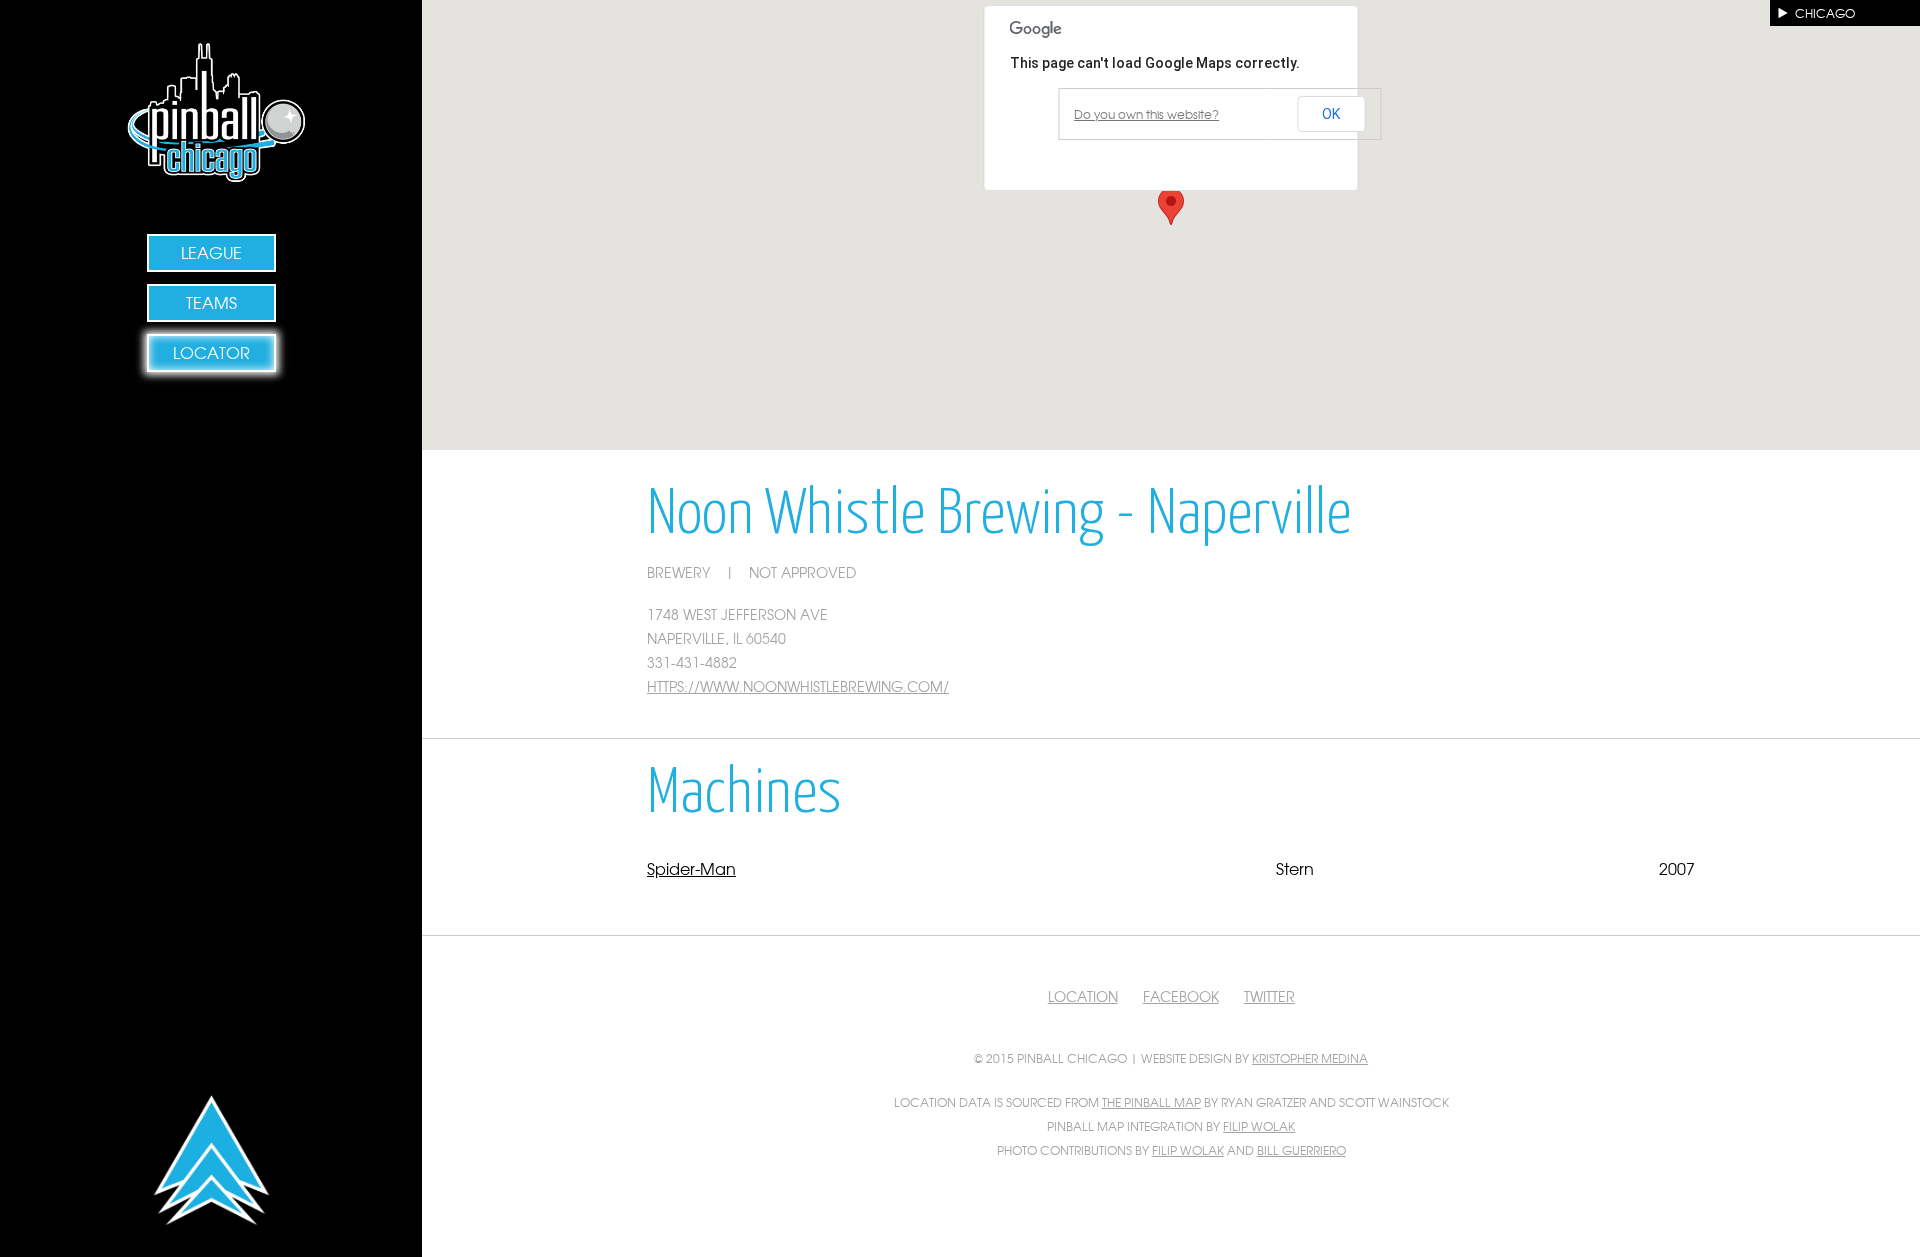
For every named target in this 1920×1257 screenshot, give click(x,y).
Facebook (1181, 996)
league (211, 252)
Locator (211, 352)
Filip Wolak (1259, 1126)
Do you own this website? (1146, 114)
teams (211, 302)
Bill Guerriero (1301, 1150)
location (1083, 996)
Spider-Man (691, 868)
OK (1331, 114)
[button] (1171, 206)
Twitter (1269, 996)
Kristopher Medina (1310, 1058)
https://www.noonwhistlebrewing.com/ (798, 686)
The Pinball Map (1151, 1102)
